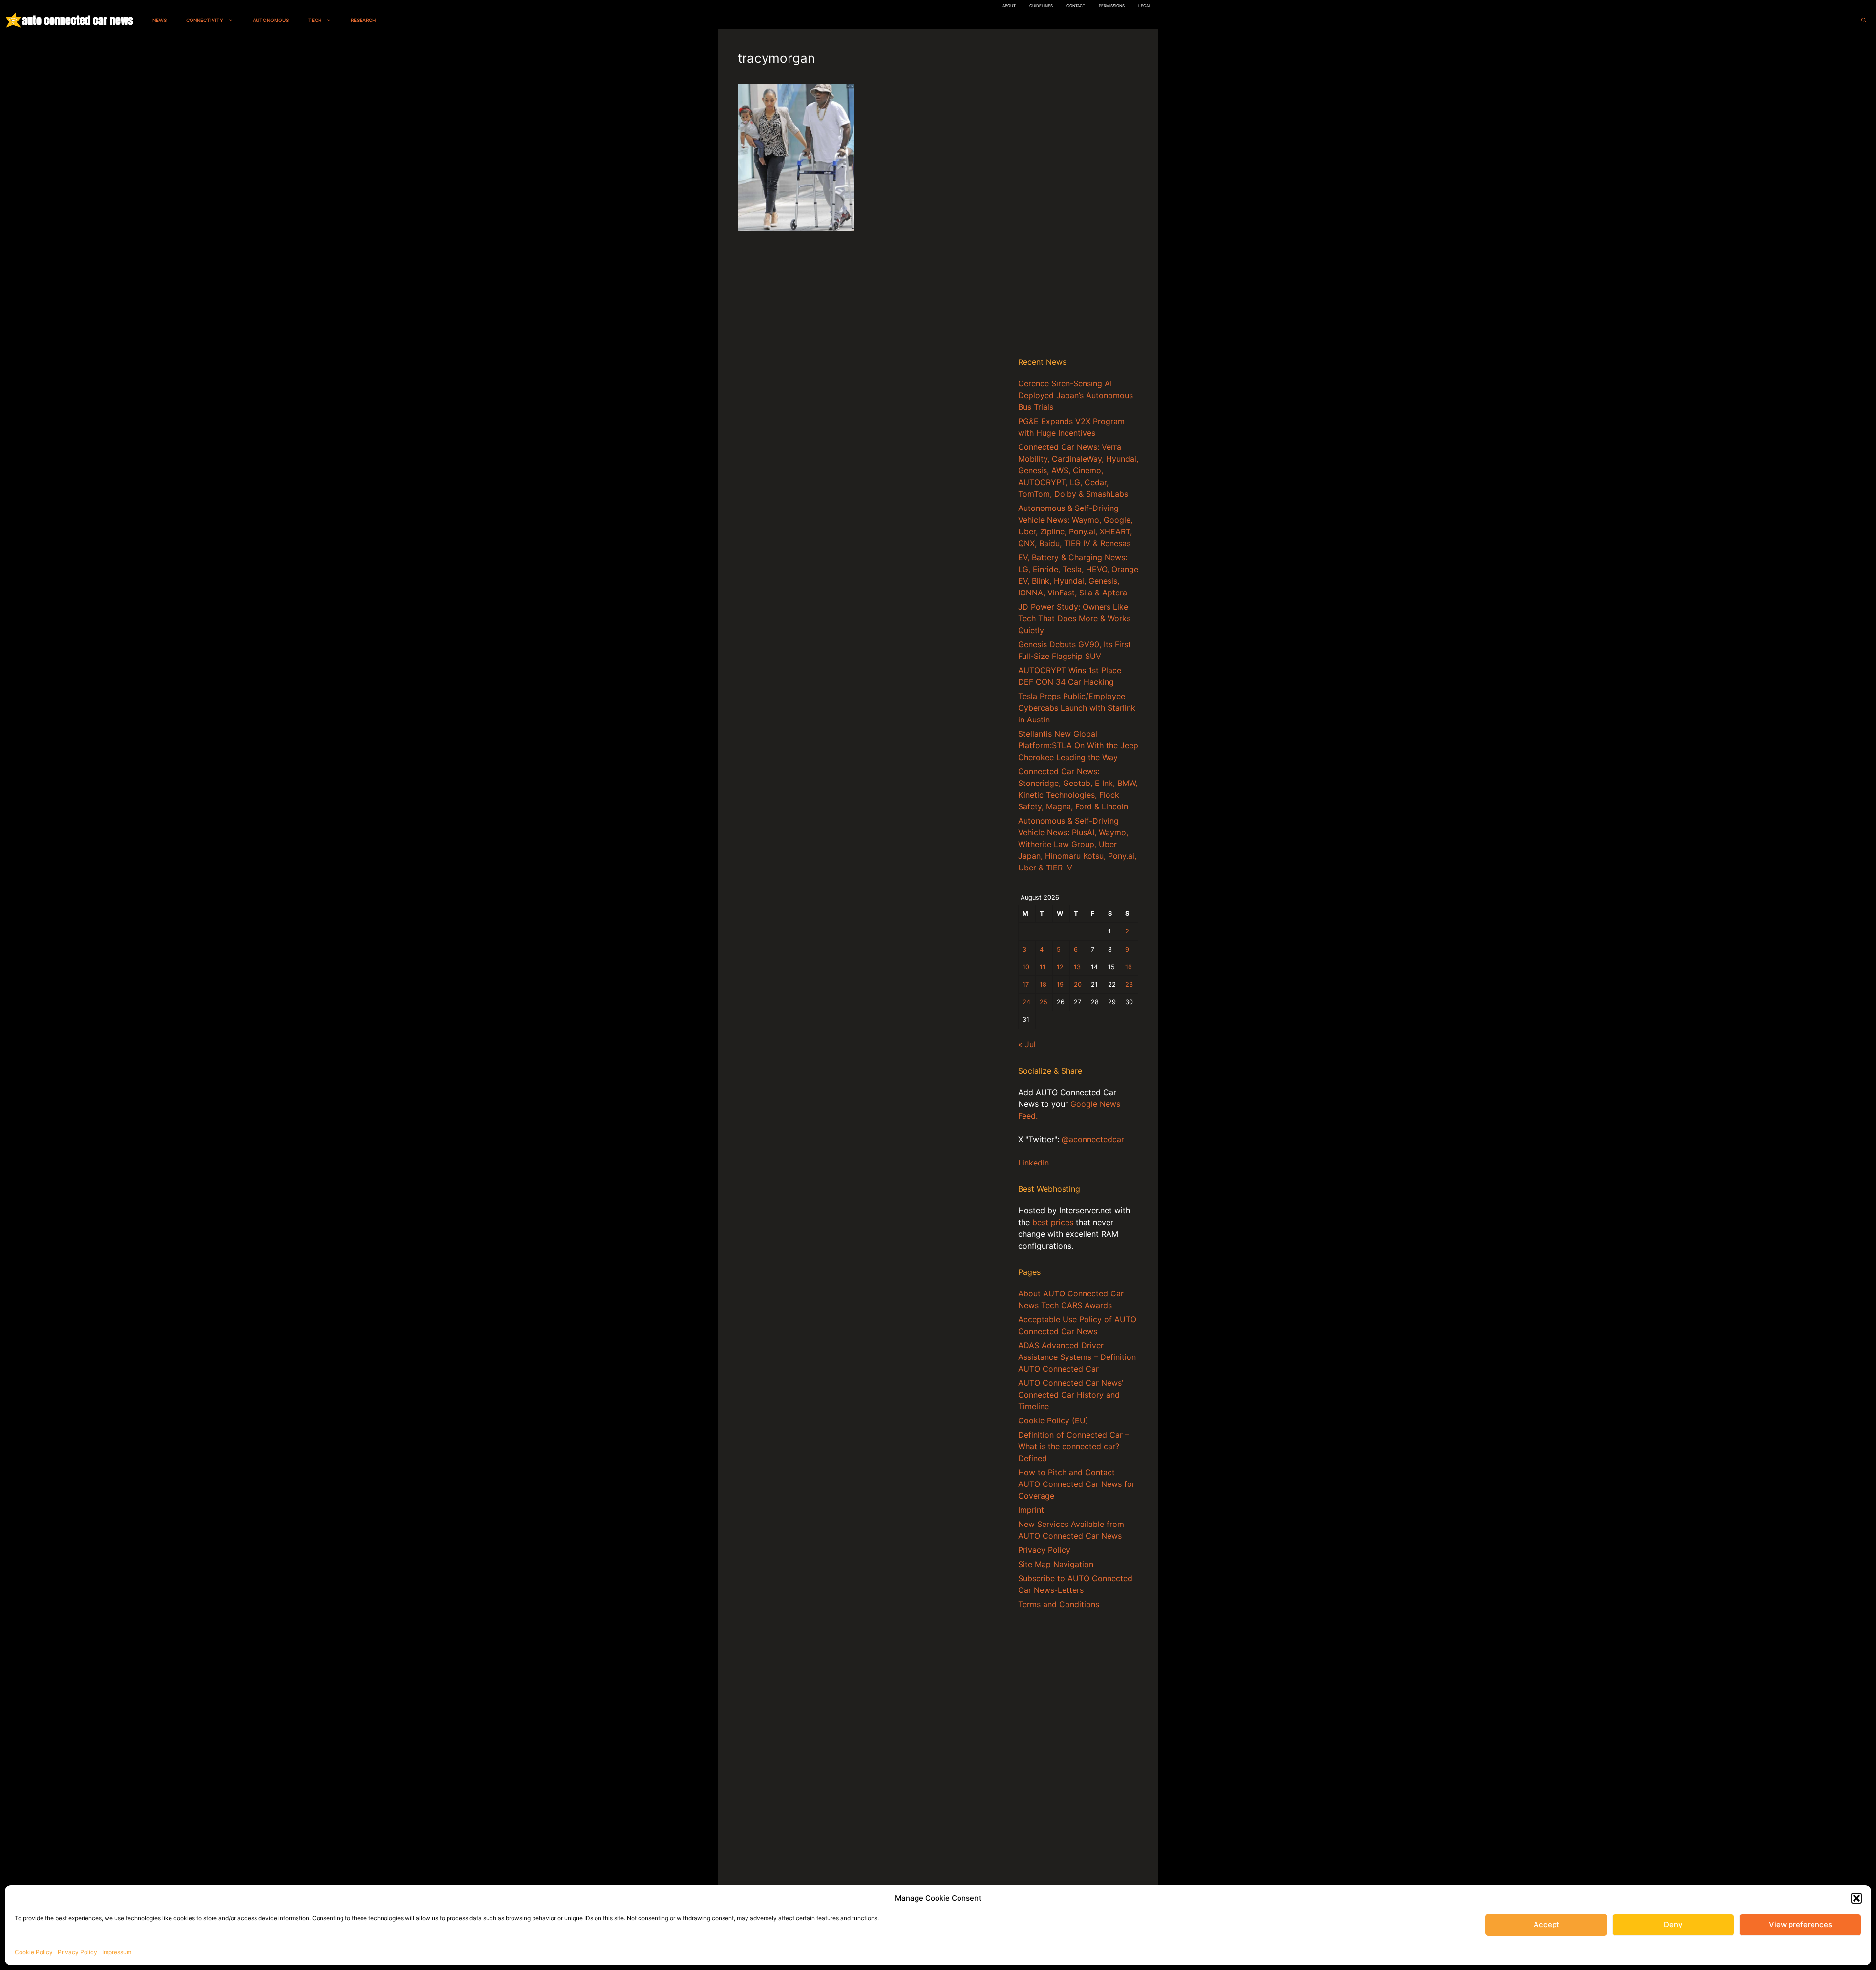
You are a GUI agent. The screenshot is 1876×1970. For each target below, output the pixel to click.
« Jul (1027, 1044)
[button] (1856, 1898)
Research (363, 20)
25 (1044, 1002)
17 (1026, 985)
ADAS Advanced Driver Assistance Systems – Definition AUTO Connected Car (1077, 1357)
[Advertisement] (1078, 195)
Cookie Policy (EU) (1053, 1420)
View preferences (1801, 1924)
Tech (315, 20)
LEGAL (1145, 6)
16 (1129, 967)
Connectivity (205, 20)
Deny (1673, 1924)
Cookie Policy (34, 1952)
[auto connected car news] (13, 20)
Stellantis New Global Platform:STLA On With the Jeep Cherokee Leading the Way (1078, 745)
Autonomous (271, 20)
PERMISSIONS (1112, 6)
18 (1043, 985)
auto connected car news (77, 20)
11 (1043, 967)
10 (1026, 967)
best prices (1053, 1222)
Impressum (117, 1952)
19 (1060, 985)
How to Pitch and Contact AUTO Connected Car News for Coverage (1077, 1484)
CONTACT (1076, 6)
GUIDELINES (1041, 6)
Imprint (1031, 1510)
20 (1078, 985)
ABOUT (1009, 6)
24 (1026, 1002)
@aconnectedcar (1093, 1139)
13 (1077, 967)
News (160, 20)
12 (1060, 967)
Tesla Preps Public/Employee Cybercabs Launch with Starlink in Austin (1077, 708)
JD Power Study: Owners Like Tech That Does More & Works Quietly (1074, 618)
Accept (1546, 1924)
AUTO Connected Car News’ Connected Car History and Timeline (1071, 1395)
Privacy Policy (77, 1952)
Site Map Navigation (1056, 1564)
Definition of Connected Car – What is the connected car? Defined (1074, 1446)
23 (1129, 985)
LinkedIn (1034, 1163)
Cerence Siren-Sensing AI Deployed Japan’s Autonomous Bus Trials (1076, 395)
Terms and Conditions (1059, 1604)
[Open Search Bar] (1864, 20)
